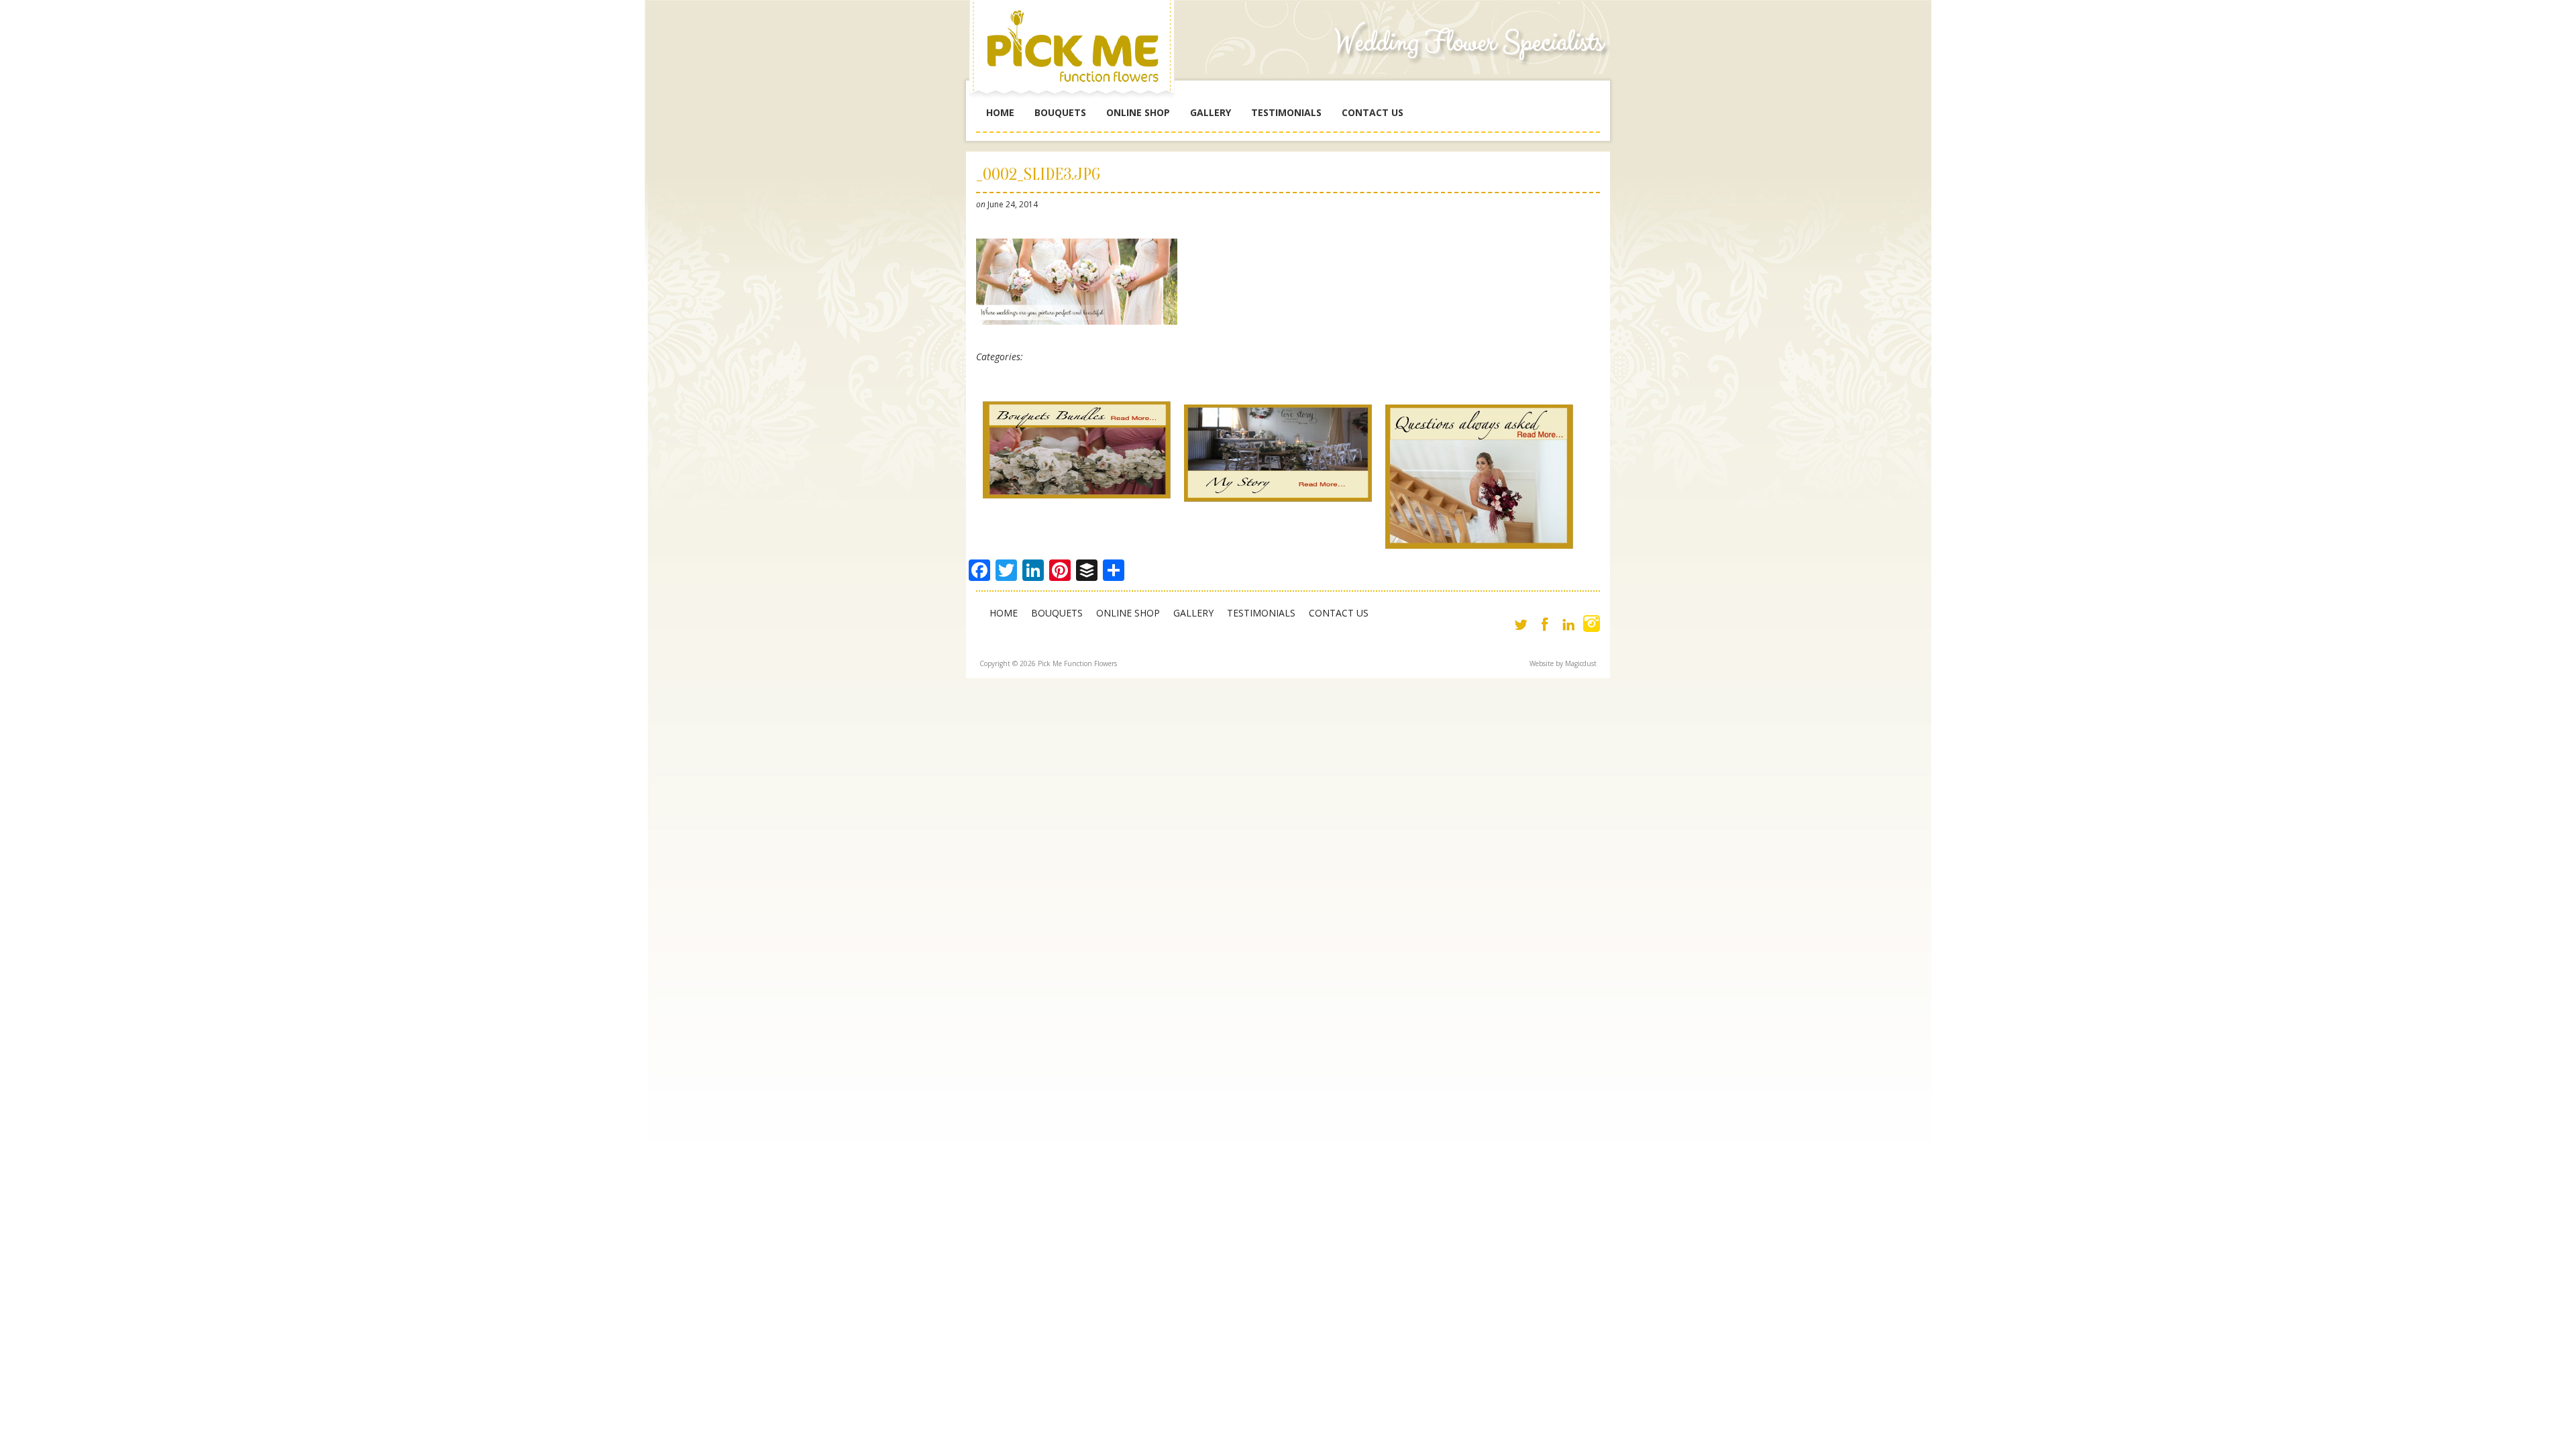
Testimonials (1286, 112)
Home (1000, 112)
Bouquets (1060, 112)
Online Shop (1138, 112)
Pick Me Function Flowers (1077, 54)
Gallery (1211, 112)
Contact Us (1373, 112)
